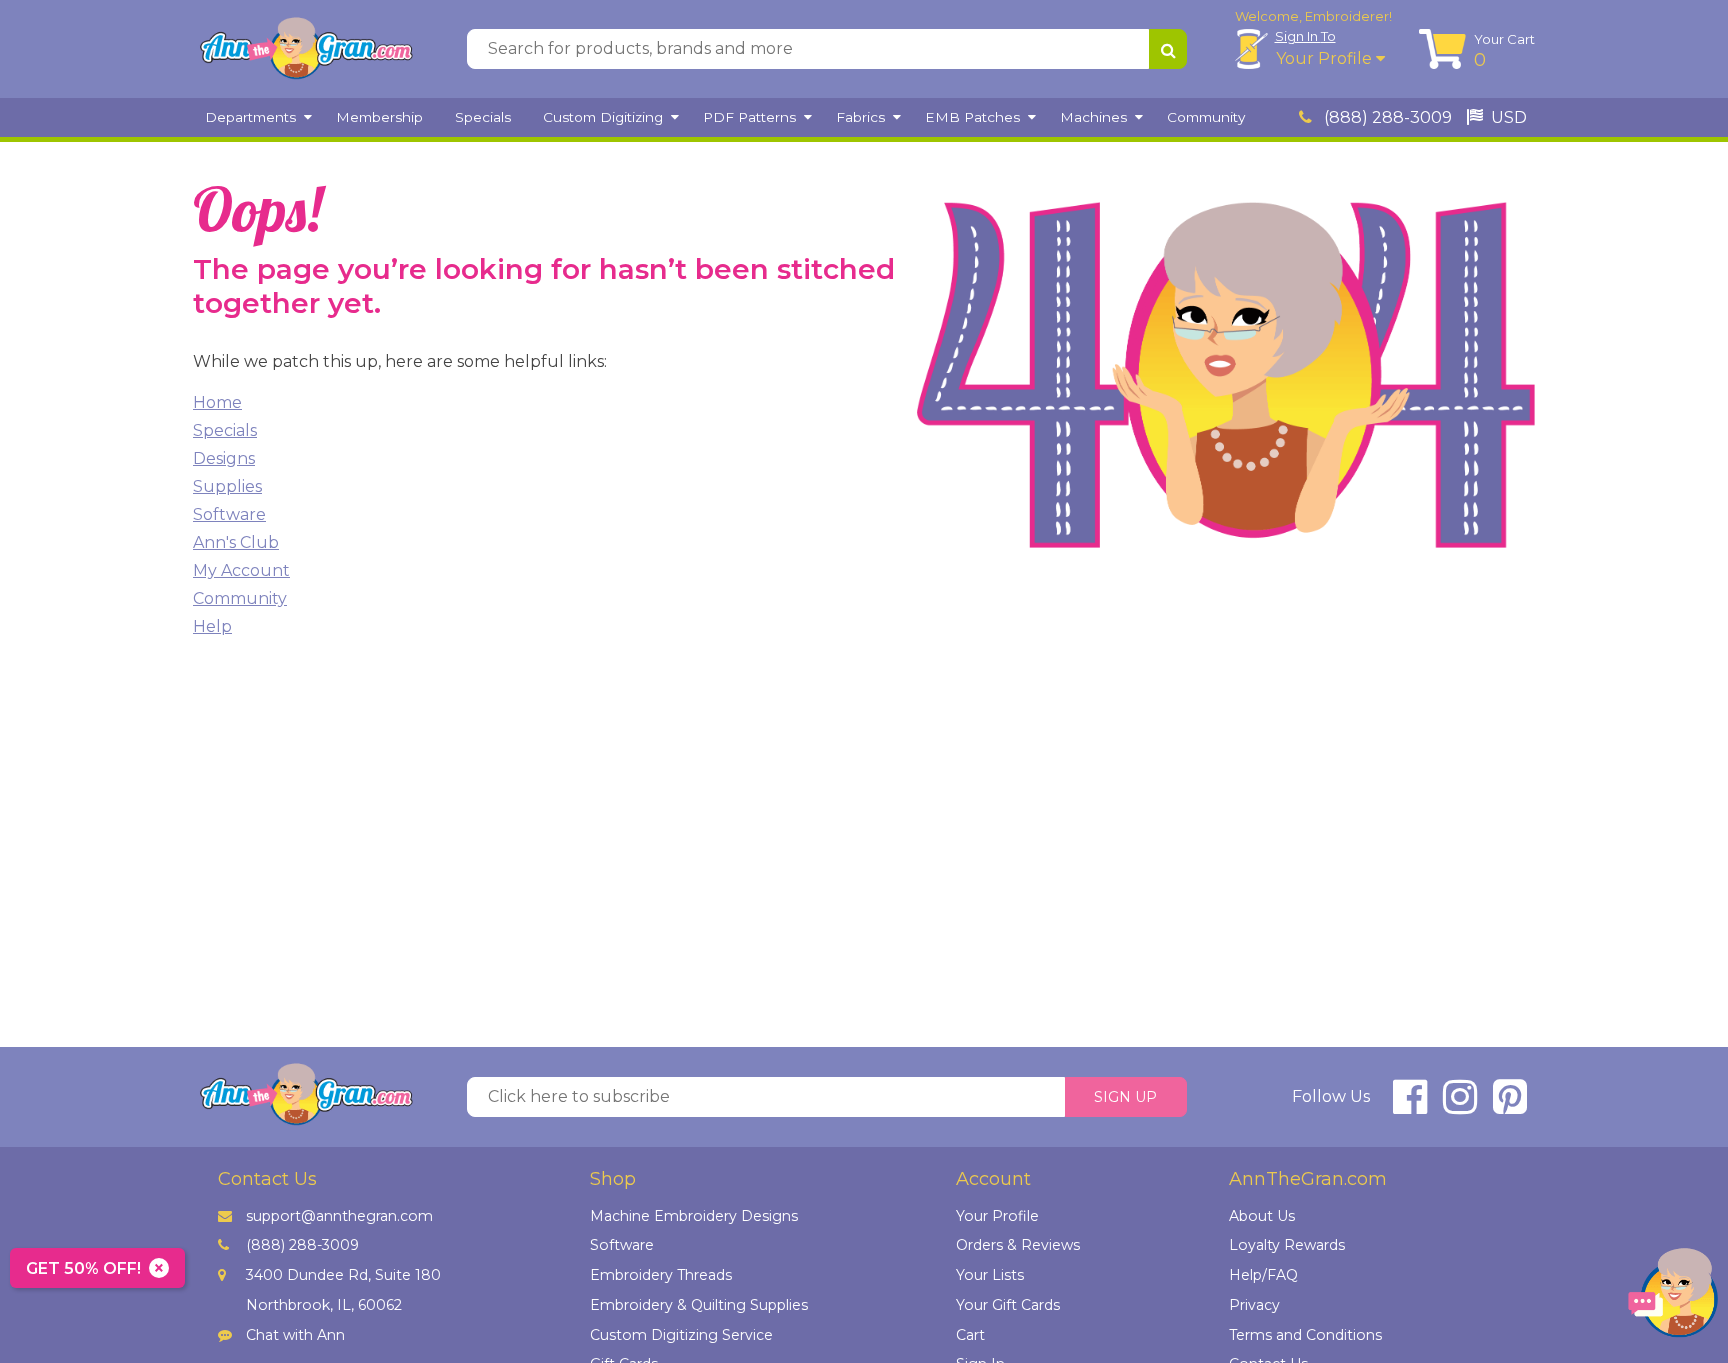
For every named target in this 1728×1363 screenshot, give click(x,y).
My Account (241, 570)
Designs (224, 458)
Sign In (1305, 36)
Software (229, 514)
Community (240, 598)
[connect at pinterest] (1510, 1105)
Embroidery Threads (661, 1275)
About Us (1262, 1216)
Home (217, 402)
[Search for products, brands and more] (1168, 49)
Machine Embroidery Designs (694, 1216)
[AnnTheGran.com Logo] (306, 49)
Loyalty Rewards (1287, 1245)
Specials (225, 430)
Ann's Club (236, 542)
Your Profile (1326, 58)
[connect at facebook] (1410, 1105)
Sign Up (1125, 1097)
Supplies (227, 486)
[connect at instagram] (1460, 1105)
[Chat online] (1673, 1297)
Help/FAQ (1263, 1275)
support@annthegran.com (339, 1216)
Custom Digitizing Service (681, 1335)
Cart (970, 1335)
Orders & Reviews (1018, 1245)
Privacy (1254, 1305)
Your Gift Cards (1008, 1305)
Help (212, 626)
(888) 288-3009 (1386, 117)
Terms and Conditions (1305, 1335)
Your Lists (990, 1275)
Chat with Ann (295, 1335)
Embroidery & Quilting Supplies (699, 1305)
